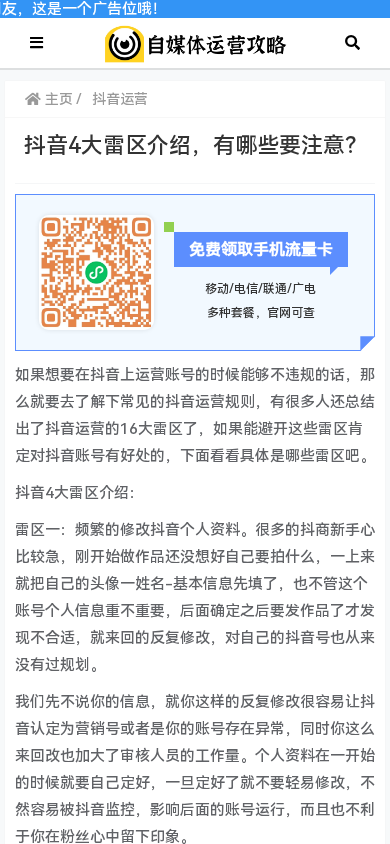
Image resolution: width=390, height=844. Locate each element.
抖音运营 (120, 99)
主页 (57, 99)
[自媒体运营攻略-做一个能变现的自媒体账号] (194, 42)
